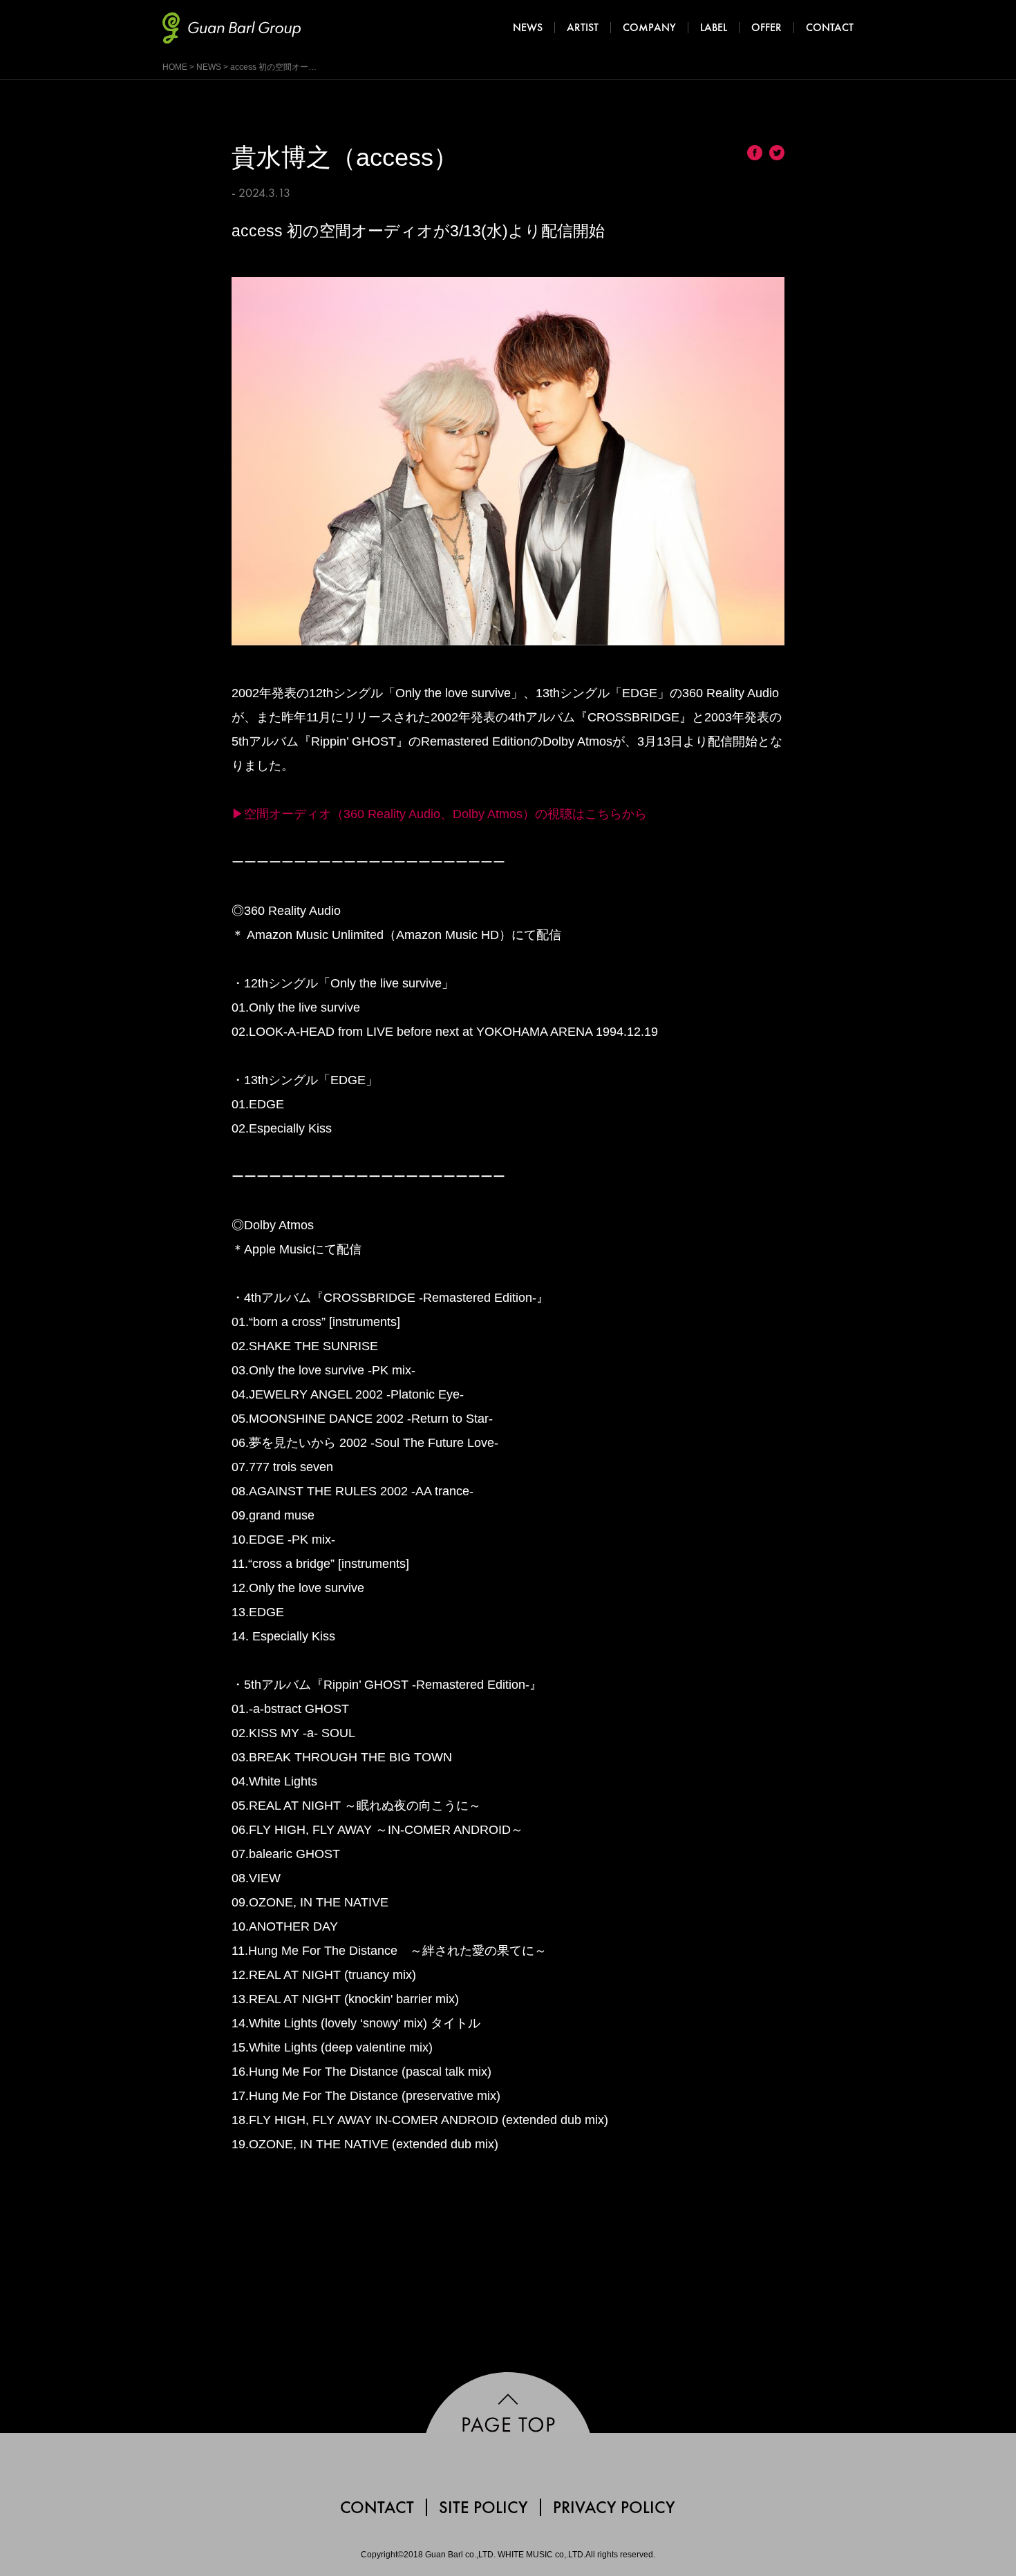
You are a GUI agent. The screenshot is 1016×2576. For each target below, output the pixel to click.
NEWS (209, 67)
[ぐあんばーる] (225, 28)
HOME (175, 67)
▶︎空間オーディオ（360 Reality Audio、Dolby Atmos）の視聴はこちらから (439, 814)
